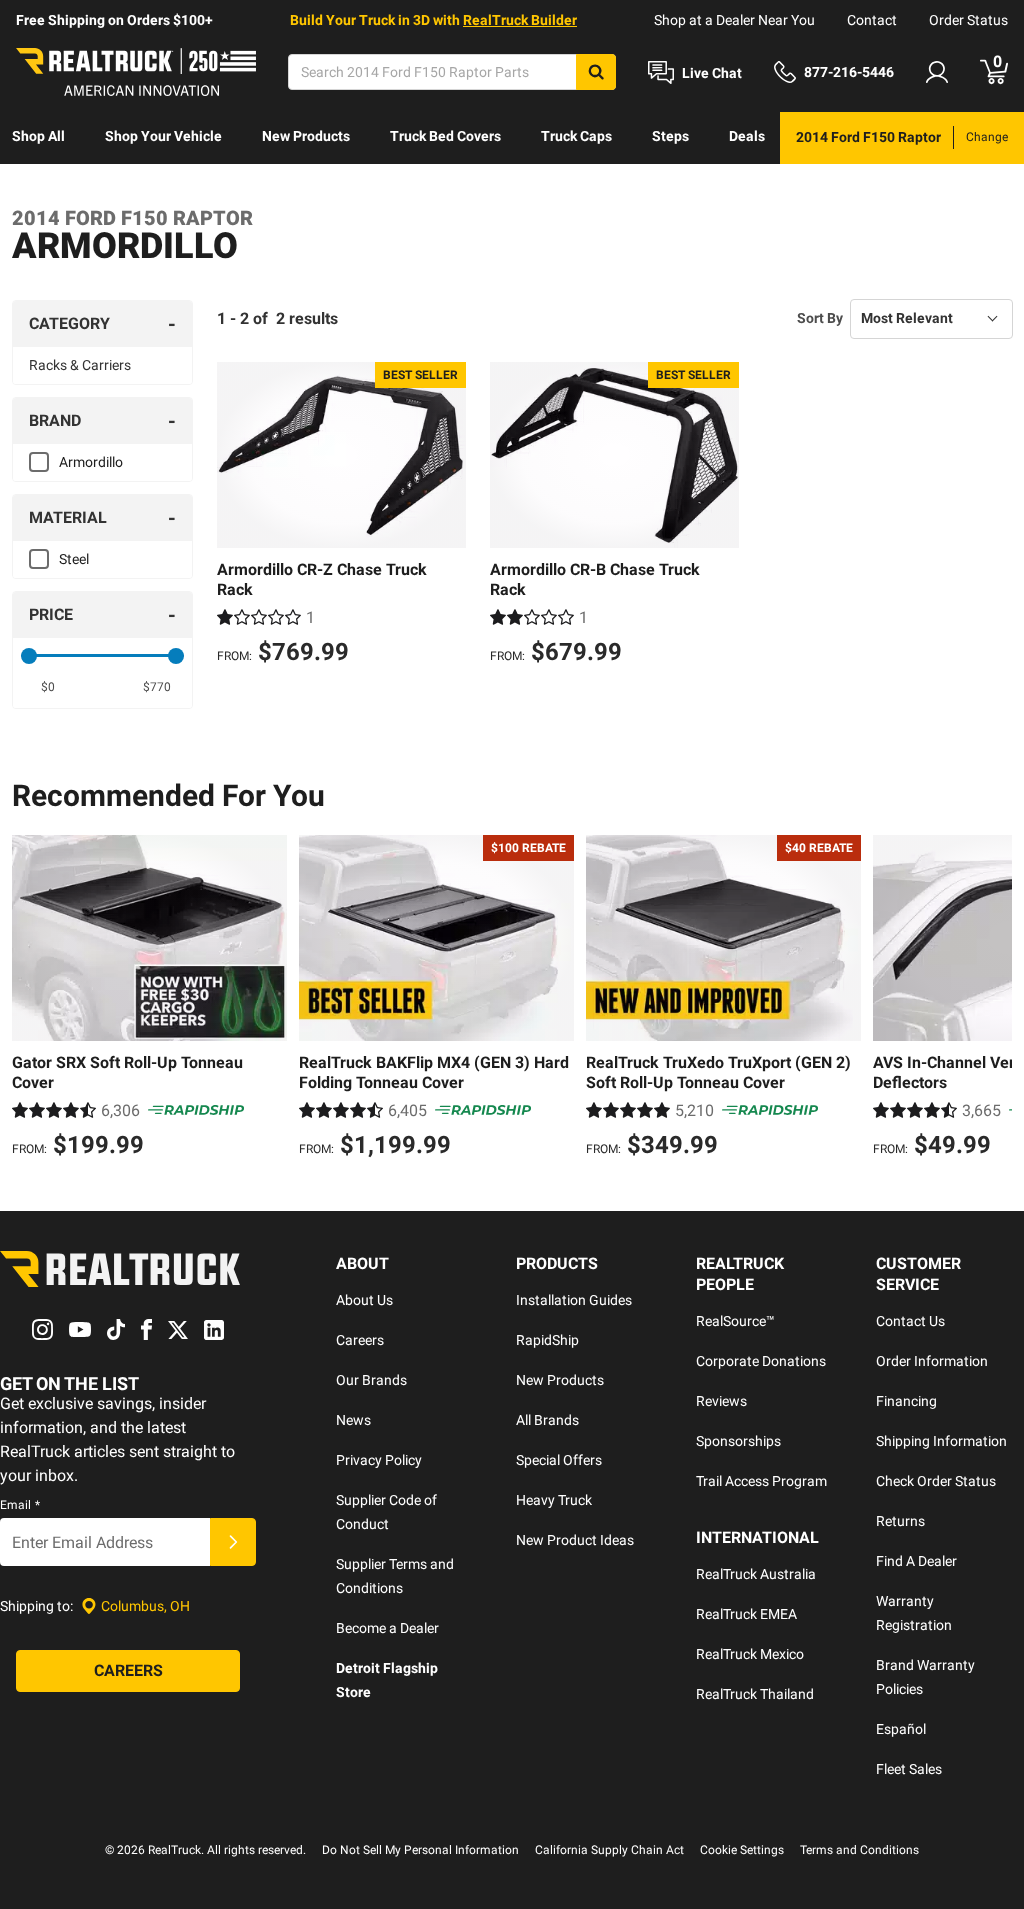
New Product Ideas (575, 1540)
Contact (872, 20)
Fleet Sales (909, 1769)
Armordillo (91, 462)
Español (901, 1729)
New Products (306, 136)
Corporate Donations (761, 1361)
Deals (747, 136)
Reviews (721, 1401)
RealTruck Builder (520, 20)
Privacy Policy (379, 1460)
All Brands (547, 1420)
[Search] (596, 72)
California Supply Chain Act (609, 1850)
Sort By (820, 318)
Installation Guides (574, 1300)
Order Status (968, 20)
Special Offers (559, 1460)
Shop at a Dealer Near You (734, 20)
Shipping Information (941, 1441)
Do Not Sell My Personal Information (420, 1850)
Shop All (38, 136)
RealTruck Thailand (755, 1694)
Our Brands (371, 1380)
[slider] (29, 656)
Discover (39, 188)
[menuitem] (38, 138)
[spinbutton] (48, 687)
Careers (360, 1340)
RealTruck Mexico (750, 1654)
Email (20, 1505)
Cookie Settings (742, 1850)
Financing (906, 1401)
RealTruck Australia (756, 1574)
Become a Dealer (387, 1628)
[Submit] (233, 1542)
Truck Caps (576, 136)
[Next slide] (992, 999)
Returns (900, 1521)
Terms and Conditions (859, 1850)
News (353, 1420)
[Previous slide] (32, 999)
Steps (670, 136)
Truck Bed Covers (445, 136)
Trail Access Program (761, 1481)
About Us (364, 1300)
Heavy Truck (554, 1500)
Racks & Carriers (80, 365)
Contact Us (910, 1321)
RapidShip (547, 1340)
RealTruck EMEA (746, 1614)
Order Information (932, 1361)
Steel (74, 559)
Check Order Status (936, 1481)
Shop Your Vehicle (163, 136)
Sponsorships (738, 1441)
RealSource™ (735, 1321)
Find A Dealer (916, 1561)
